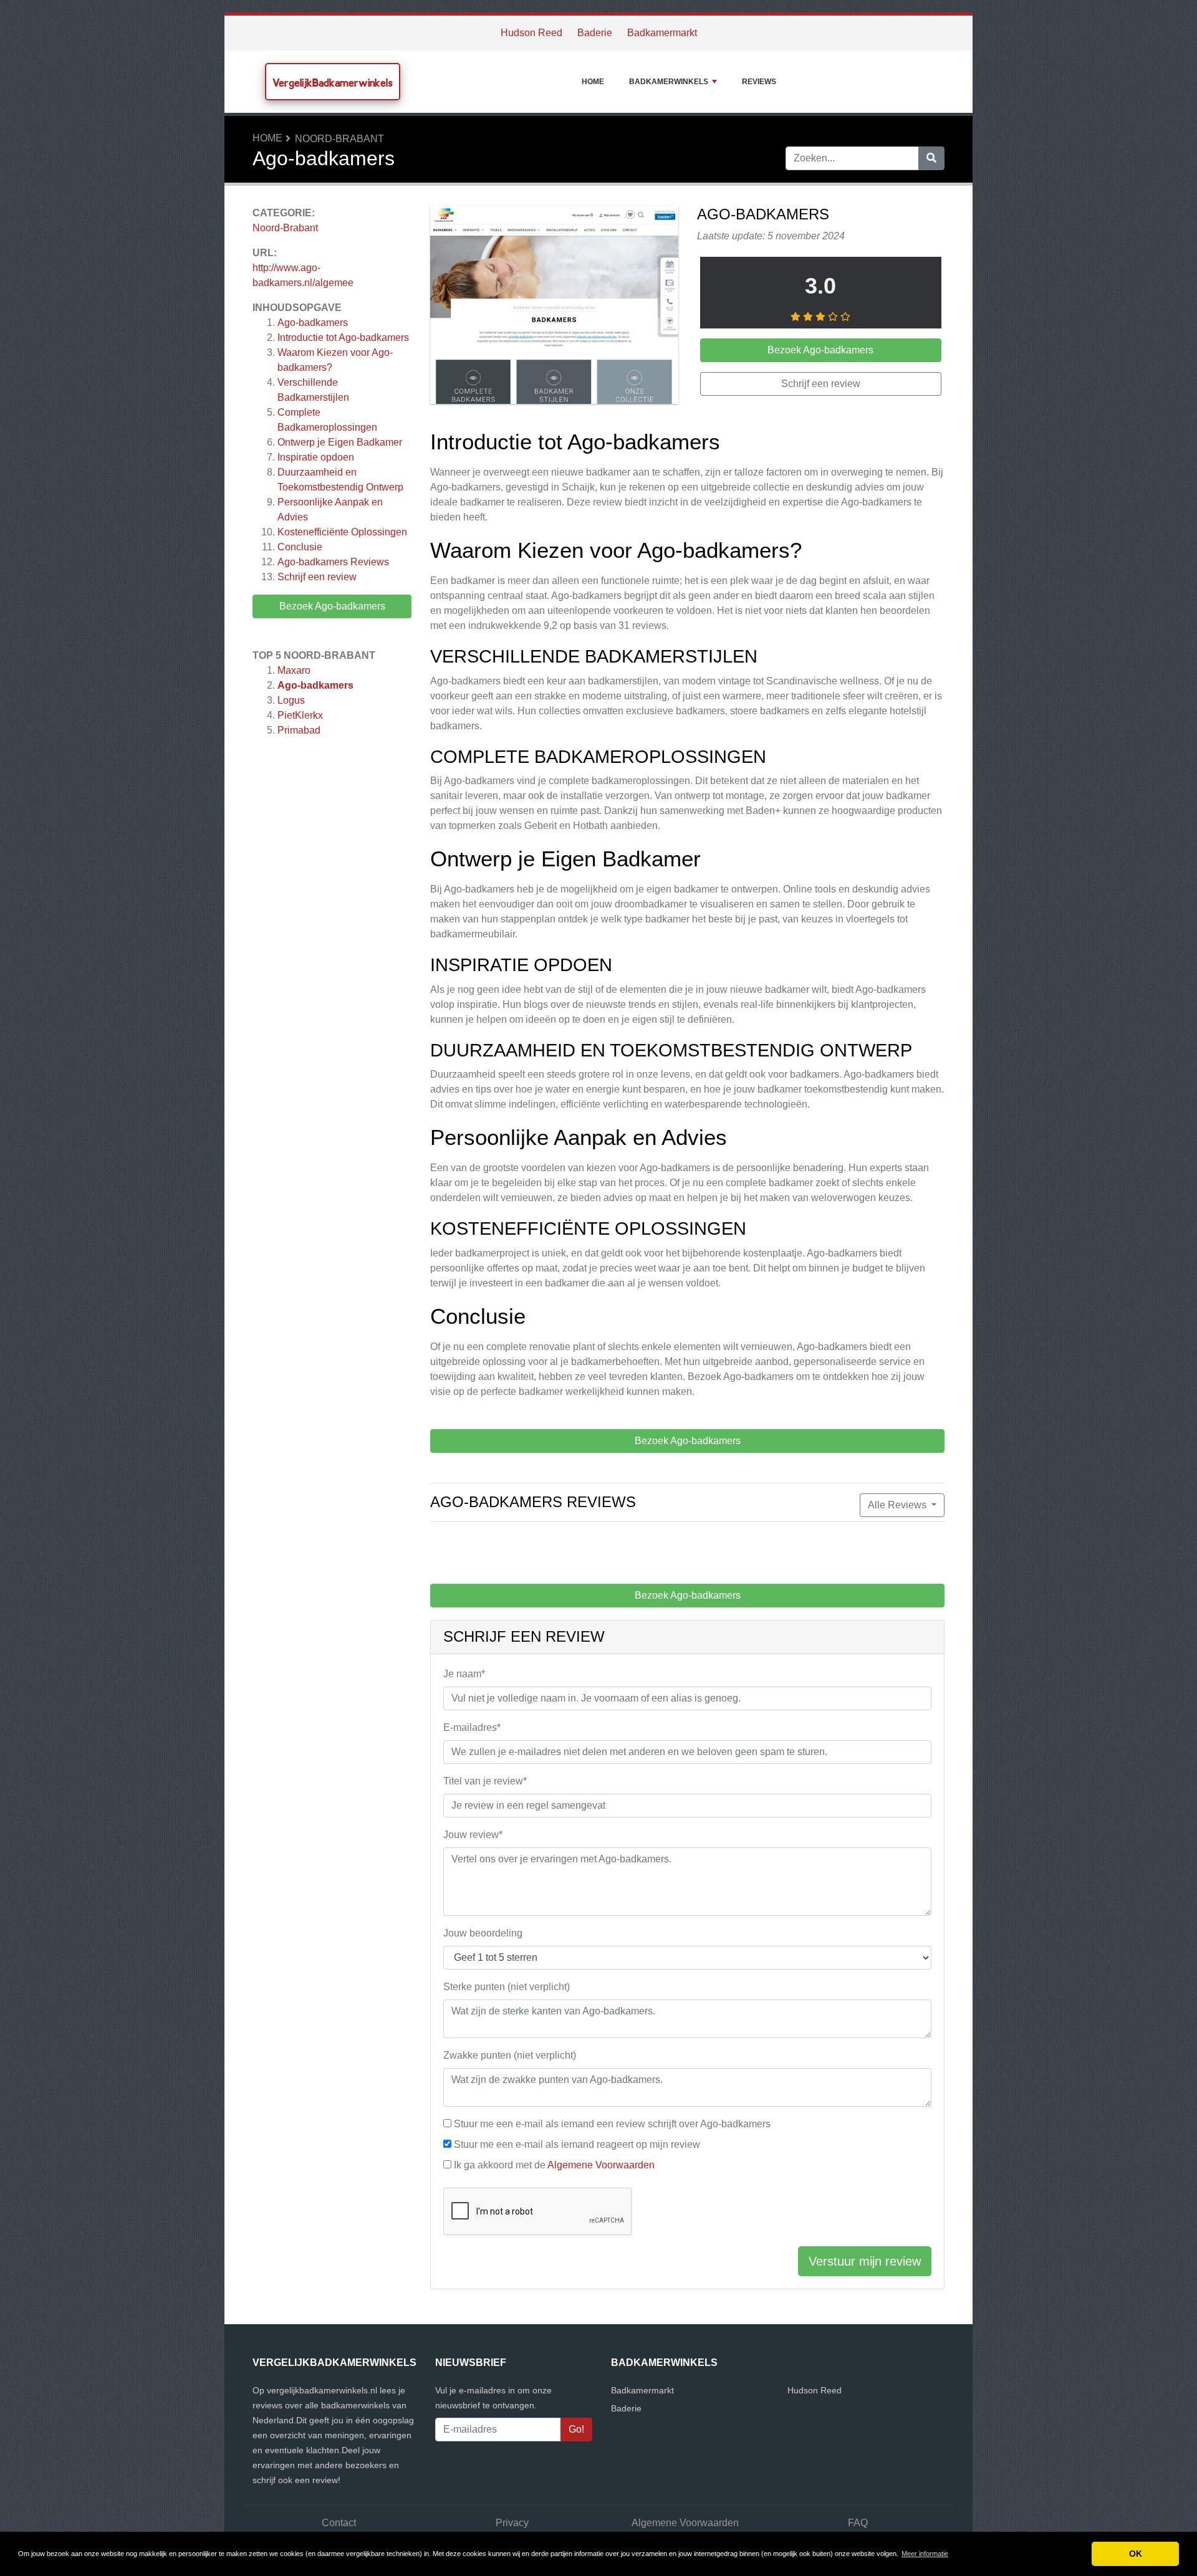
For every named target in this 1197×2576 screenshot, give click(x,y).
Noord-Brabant (339, 139)
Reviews (759, 82)
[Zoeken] (931, 158)
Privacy (512, 2523)
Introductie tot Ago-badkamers (343, 338)
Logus (291, 700)
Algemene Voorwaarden (601, 2165)
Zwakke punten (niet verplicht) (510, 2055)
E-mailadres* (472, 1727)
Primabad (299, 730)
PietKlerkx (300, 715)
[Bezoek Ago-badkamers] (554, 307)
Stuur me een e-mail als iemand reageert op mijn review (577, 2144)
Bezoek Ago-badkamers (332, 606)
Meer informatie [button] (925, 2554)
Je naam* (464, 1674)
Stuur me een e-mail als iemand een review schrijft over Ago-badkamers (612, 2124)
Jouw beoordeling (483, 1933)
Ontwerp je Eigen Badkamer (340, 442)
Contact (339, 2523)
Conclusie (300, 547)
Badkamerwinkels (669, 82)
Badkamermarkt (662, 33)
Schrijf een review (317, 577)
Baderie (595, 33)
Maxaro (294, 670)
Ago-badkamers (313, 323)
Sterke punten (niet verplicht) (507, 1987)
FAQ (858, 2523)
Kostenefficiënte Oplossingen (342, 532)
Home (593, 82)
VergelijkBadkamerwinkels (333, 83)
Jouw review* (473, 1835)
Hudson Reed (531, 33)
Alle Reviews (898, 1505)
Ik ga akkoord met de (554, 2165)
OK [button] (1136, 2554)
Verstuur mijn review (865, 2261)
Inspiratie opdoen (316, 457)
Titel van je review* (485, 1781)
